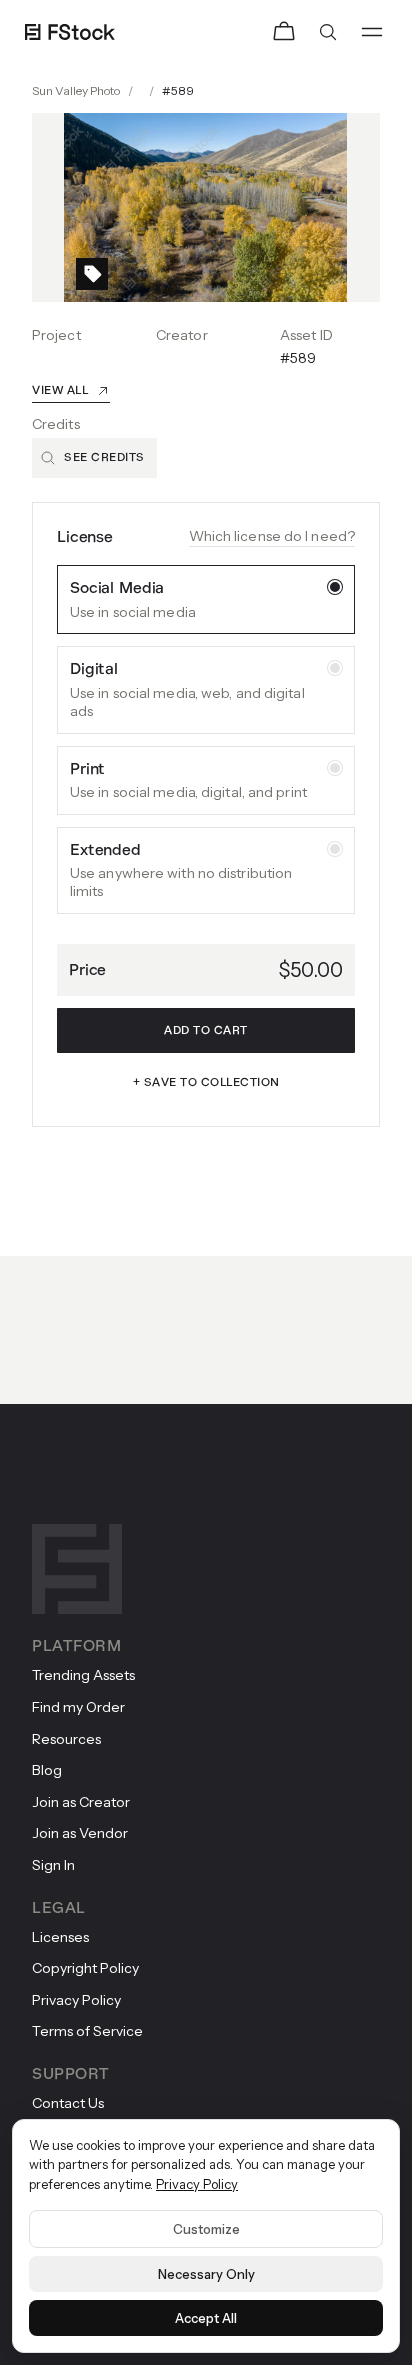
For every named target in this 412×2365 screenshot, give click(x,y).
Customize (206, 2229)
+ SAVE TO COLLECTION (206, 1082)
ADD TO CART (206, 1030)
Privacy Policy (197, 2184)
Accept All (206, 2318)
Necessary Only (206, 2274)
